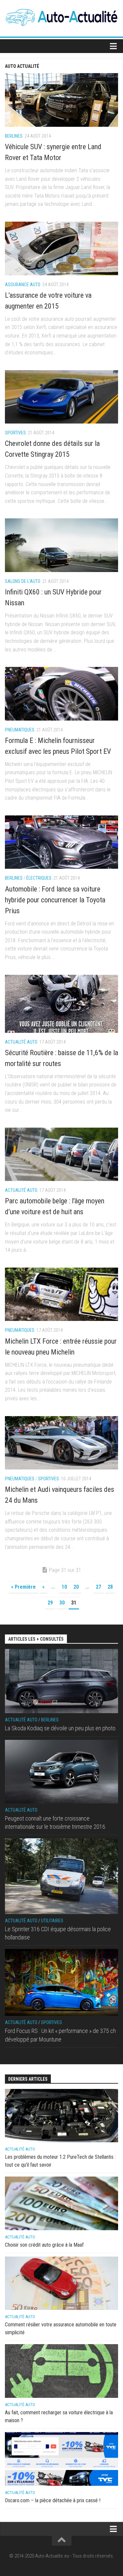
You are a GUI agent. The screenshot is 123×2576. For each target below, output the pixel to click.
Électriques (39, 878)
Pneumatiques (20, 730)
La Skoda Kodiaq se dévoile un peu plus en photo (60, 1728)
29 (50, 1603)
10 (64, 1587)
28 (110, 1587)
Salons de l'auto (23, 581)
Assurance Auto (23, 285)
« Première (23, 1587)
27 (98, 1587)
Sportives (15, 433)
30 (62, 1603)
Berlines (14, 136)
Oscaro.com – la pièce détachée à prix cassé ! (53, 2500)
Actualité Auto (21, 1042)
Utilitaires (52, 1921)
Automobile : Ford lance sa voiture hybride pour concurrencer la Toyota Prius (55, 900)
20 (76, 1587)
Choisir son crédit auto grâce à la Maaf (44, 2245)
